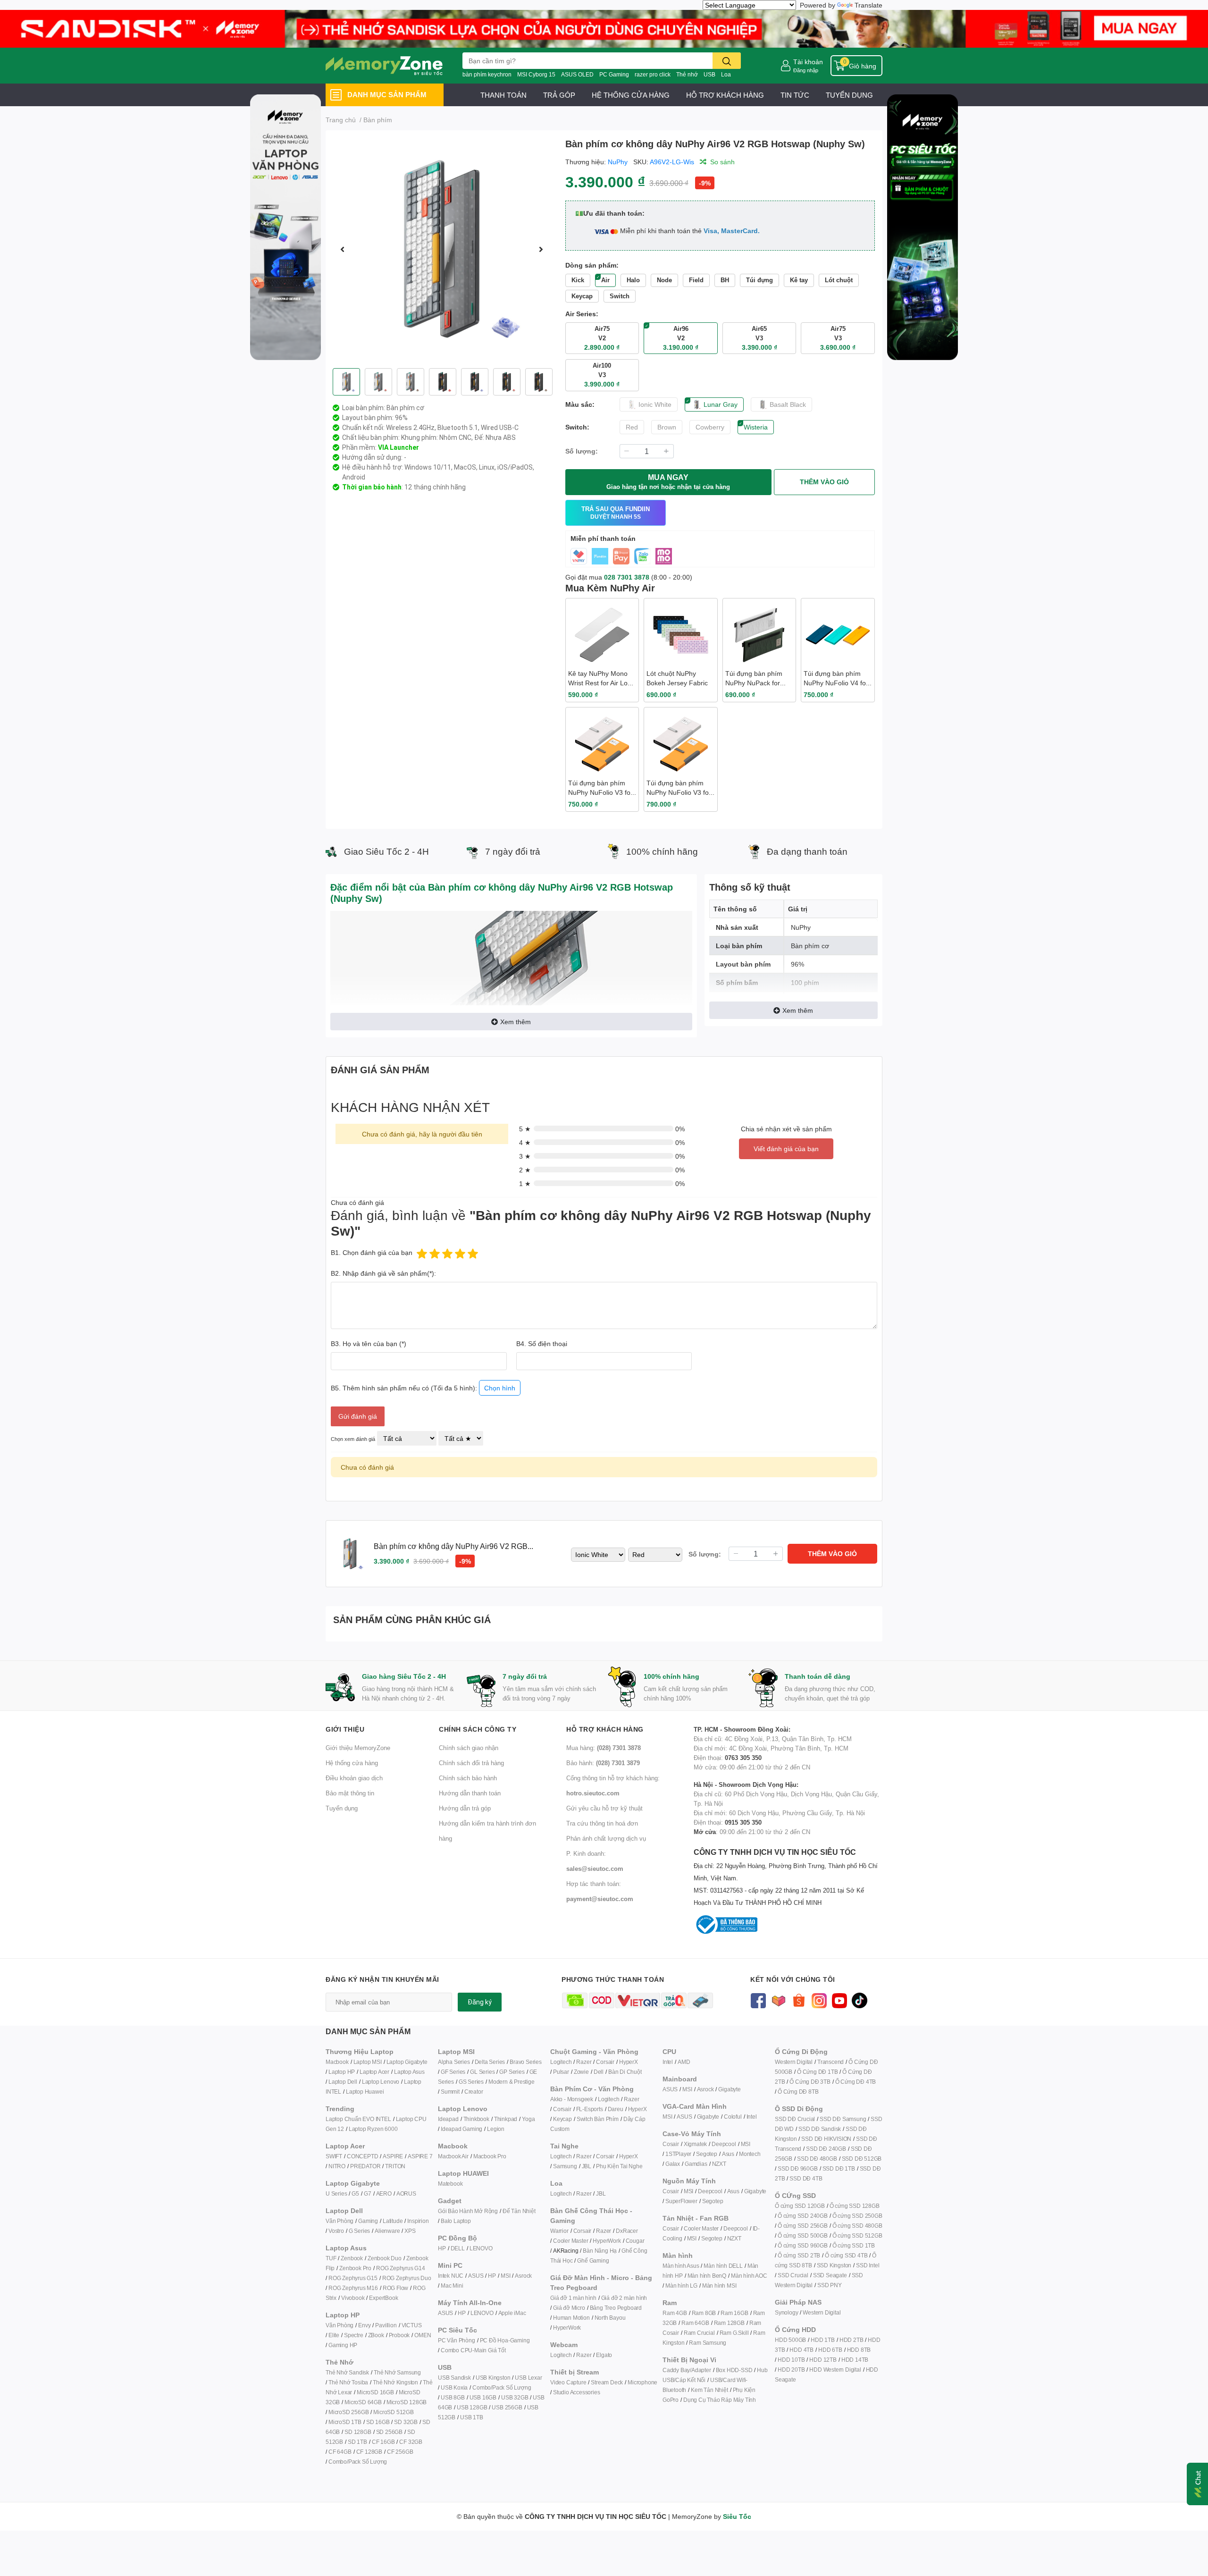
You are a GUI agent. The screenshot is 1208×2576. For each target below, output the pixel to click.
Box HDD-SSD (734, 2370)
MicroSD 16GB (375, 2392)
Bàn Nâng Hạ (600, 2251)
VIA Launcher (398, 447)
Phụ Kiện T (609, 2166)
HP (442, 2248)
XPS (410, 2231)
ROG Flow (395, 2288)
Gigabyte (729, 2089)
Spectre (354, 2335)
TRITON (395, 2166)
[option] (442, 249)
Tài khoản (808, 62)
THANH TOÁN (503, 95)
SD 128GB (358, 2432)
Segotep (707, 2154)
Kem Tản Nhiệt (709, 2390)
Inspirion (418, 2221)
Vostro (336, 2231)
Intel (668, 2062)
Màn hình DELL (723, 2266)
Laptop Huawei (365, 2092)
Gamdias (696, 2164)
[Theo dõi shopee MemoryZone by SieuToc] (799, 1999)
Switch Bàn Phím (598, 2119)
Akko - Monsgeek (572, 2099)
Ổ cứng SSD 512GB (857, 2235)
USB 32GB (515, 2397)
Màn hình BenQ (707, 2276)
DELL (458, 2248)
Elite (334, 2335)
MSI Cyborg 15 (536, 74)
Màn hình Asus (681, 2266)
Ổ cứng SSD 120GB (800, 2206)
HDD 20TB (791, 2370)
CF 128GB (369, 2452)
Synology (786, 2312)
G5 (355, 2193)
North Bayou (610, 2318)
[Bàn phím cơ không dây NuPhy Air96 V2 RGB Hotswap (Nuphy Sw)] (442, 249)
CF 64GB (340, 2452)
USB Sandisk (454, 2378)
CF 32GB (411, 2442)
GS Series (471, 2082)
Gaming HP (343, 2345)
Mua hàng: (604, 1748)
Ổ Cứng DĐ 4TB (856, 2082)
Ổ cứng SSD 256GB (803, 2226)
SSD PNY (830, 2285)
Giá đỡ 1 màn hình (573, 2298)
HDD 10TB (791, 2360)
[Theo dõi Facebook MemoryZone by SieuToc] (758, 1999)
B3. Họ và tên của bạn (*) (369, 1343)
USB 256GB (507, 2407)
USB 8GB (453, 2397)
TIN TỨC (795, 95)
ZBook (376, 2335)
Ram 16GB (734, 2313)
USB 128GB (472, 2407)
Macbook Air (453, 2156)
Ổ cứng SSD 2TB (799, 2255)
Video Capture (568, 2382)
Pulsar (561, 2072)
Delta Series (490, 2062)
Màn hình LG (681, 2286)
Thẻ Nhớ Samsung (397, 2372)
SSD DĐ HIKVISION (826, 2139)
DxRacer (627, 2231)
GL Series (482, 2072)
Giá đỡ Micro (569, 2308)
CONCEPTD (362, 2156)
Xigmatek (695, 2144)
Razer (584, 2062)
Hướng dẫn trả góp (465, 1808)
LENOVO (481, 2248)
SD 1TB (357, 2442)
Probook (399, 2335)
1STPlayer (678, 2154)
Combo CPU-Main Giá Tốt (473, 2350)
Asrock (523, 2276)
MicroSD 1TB (345, 2422)
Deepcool (724, 2144)
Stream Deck (607, 2382)
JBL (587, 2166)
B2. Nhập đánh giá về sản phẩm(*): (383, 1273)
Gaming (368, 2221)
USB (709, 74)
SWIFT (334, 2156)
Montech (750, 2154)
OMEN (423, 2335)
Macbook (337, 2062)
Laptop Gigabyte (407, 2062)
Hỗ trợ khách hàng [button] (605, 1729)
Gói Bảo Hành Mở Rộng (468, 2211)
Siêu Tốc (737, 2516)
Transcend (830, 2062)
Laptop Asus (409, 2072)
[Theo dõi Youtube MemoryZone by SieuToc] (839, 1999)
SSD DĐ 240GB (826, 2149)
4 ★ (525, 1142)
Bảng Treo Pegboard (616, 2308)
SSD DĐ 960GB (798, 2168)
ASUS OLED (577, 74)
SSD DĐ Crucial (795, 2119)
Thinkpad (506, 2119)
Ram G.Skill (734, 2333)
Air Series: (582, 314)
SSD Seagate (830, 2275)
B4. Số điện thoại (542, 1343)
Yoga (528, 2119)
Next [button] (541, 249)
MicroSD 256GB (348, 2412)
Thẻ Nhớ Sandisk (347, 2372)
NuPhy (618, 162)
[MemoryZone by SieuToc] (384, 66)
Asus (728, 2154)
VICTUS (412, 2325)
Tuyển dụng (342, 1808)
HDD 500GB (790, 2340)
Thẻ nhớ (687, 74)
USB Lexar (528, 2378)
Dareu (616, 2109)
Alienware (387, 2231)
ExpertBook (383, 2298)
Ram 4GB (675, 2313)
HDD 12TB (823, 2360)
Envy (364, 2325)
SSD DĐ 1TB (839, 2168)
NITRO (337, 2166)
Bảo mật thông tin (350, 1793)
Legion (496, 2129)
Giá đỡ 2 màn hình (624, 2298)
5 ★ (525, 1129)
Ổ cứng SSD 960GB (803, 2245)
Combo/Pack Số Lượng (358, 2462)
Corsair (605, 2062)
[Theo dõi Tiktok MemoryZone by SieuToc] (860, 1999)
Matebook (450, 2184)
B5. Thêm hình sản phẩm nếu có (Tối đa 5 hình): (423, 1388)
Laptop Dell (343, 2082)
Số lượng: (582, 451)
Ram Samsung (708, 2343)
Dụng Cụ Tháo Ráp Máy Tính (720, 2400)
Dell (599, 2072)
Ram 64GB (695, 2323)
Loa (726, 74)
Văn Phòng (340, 2221)
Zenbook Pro (355, 2268)
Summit (450, 2092)
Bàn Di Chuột (625, 2072)
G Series (359, 2231)
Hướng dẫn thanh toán (470, 1793)
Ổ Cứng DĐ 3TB (810, 2082)
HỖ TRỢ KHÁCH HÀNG (725, 95)
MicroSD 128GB (407, 2402)
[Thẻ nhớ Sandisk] (604, 28)
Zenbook (352, 2258)
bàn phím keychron (487, 74)
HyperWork (607, 2241)
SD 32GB (406, 2422)
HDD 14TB (855, 2360)
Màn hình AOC (749, 2276)
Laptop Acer (374, 2072)
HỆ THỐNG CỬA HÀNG (631, 95)
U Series (336, 2193)
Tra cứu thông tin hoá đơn (602, 1823)
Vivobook (353, 2298)
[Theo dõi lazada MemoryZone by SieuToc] (778, 1999)
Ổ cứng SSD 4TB (846, 2255)
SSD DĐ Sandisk (820, 2129)
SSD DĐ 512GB (862, 2159)
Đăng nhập (806, 70)
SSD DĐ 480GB (817, 2159)
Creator (474, 2092)
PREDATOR (365, 2166)
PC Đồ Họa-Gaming (505, 2340)
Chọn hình (500, 1388)
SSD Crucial (793, 2275)
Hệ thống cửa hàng (352, 1763)
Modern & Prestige (512, 2082)
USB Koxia (454, 2387)
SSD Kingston (834, 2265)
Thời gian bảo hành (372, 487)
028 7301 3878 (627, 577)
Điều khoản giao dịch (354, 1778)
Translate (868, 5)
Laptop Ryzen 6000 (373, 2129)
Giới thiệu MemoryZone (358, 1748)
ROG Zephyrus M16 (353, 2288)
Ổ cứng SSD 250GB (857, 2216)
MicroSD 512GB (393, 2412)
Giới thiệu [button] (345, 1729)
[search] (727, 61)
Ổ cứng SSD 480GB (857, 2226)
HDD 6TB (830, 2350)
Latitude (393, 2221)
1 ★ (525, 1183)
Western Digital (794, 2062)
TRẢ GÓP (559, 95)
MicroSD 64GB (363, 2402)
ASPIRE (393, 2156)
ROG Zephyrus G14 (401, 2268)
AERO (384, 2193)
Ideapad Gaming (461, 2129)
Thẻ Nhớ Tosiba (348, 2382)
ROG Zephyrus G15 (353, 2278)
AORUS (406, 2193)
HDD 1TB (823, 2340)
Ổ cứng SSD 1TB (854, 2245)
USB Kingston (493, 2378)
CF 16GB (383, 2442)
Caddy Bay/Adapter (687, 2370)
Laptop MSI (368, 2062)
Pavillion (386, 2325)
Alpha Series (454, 2062)
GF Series (453, 2072)
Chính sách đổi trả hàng (471, 1763)
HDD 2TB (851, 2340)
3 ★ (525, 1156)
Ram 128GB (729, 2323)
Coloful (733, 2117)
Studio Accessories (576, 2392)
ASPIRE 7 (420, 2156)
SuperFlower (681, 2201)
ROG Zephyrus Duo (407, 2278)
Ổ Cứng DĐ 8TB (798, 2092)
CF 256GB (400, 2452)
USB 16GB (483, 2397)
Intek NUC (451, 2276)
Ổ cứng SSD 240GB (803, 2216)
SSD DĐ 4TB (806, 2178)
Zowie (581, 2072)
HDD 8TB (859, 2350)
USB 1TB (472, 2417)
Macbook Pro (490, 2156)
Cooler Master (570, 2241)
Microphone (642, 2382)
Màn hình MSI (719, 2286)
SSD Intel (868, 2265)
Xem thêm (516, 1022)
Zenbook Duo (385, 2258)
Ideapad (448, 2119)
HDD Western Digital (835, 2370)
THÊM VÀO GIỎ (824, 482)
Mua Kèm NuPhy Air (610, 588)
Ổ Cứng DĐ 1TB (817, 2072)
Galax (673, 2164)
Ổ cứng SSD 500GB (803, 2235)
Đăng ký (480, 2002)
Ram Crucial (699, 2333)
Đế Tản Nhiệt (519, 2211)
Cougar (635, 2241)
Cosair (671, 2144)
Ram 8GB (704, 2313)
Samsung (565, 2166)
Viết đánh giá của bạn (786, 1149)
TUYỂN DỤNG (849, 95)
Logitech (561, 2062)
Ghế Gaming (593, 2260)
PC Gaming (614, 74)
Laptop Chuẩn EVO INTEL (358, 2119)
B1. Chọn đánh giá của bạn (372, 1252)
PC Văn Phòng (457, 2340)
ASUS (476, 2276)
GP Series (512, 2072)
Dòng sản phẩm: (592, 265)
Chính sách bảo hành (468, 1778)
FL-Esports (590, 2109)
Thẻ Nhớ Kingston (395, 2382)
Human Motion (571, 2318)
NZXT (719, 2164)
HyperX (629, 2062)
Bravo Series (526, 2062)
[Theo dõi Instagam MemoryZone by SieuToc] (819, 1999)
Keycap (562, 2119)
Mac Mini (452, 2286)
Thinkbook (476, 2119)
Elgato (604, 2355)
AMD (684, 2062)
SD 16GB (378, 2422)
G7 (368, 2193)
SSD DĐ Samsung (843, 2119)
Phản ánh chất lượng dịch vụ (606, 1838)
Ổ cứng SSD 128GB (855, 2206)
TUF (331, 2258)
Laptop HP (342, 2072)
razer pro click (653, 74)
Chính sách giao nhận (469, 1748)
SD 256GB (389, 2432)
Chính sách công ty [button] (478, 1729)
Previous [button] (342, 249)
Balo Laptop (456, 2221)
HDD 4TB (801, 2350)
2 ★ (525, 1170)
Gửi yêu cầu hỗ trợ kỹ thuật (604, 1808)
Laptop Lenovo (381, 2082)
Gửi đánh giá (358, 1416)
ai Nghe (633, 2166)
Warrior (559, 2231)
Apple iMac (512, 2313)
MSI (505, 2276)
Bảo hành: (603, 1763)
